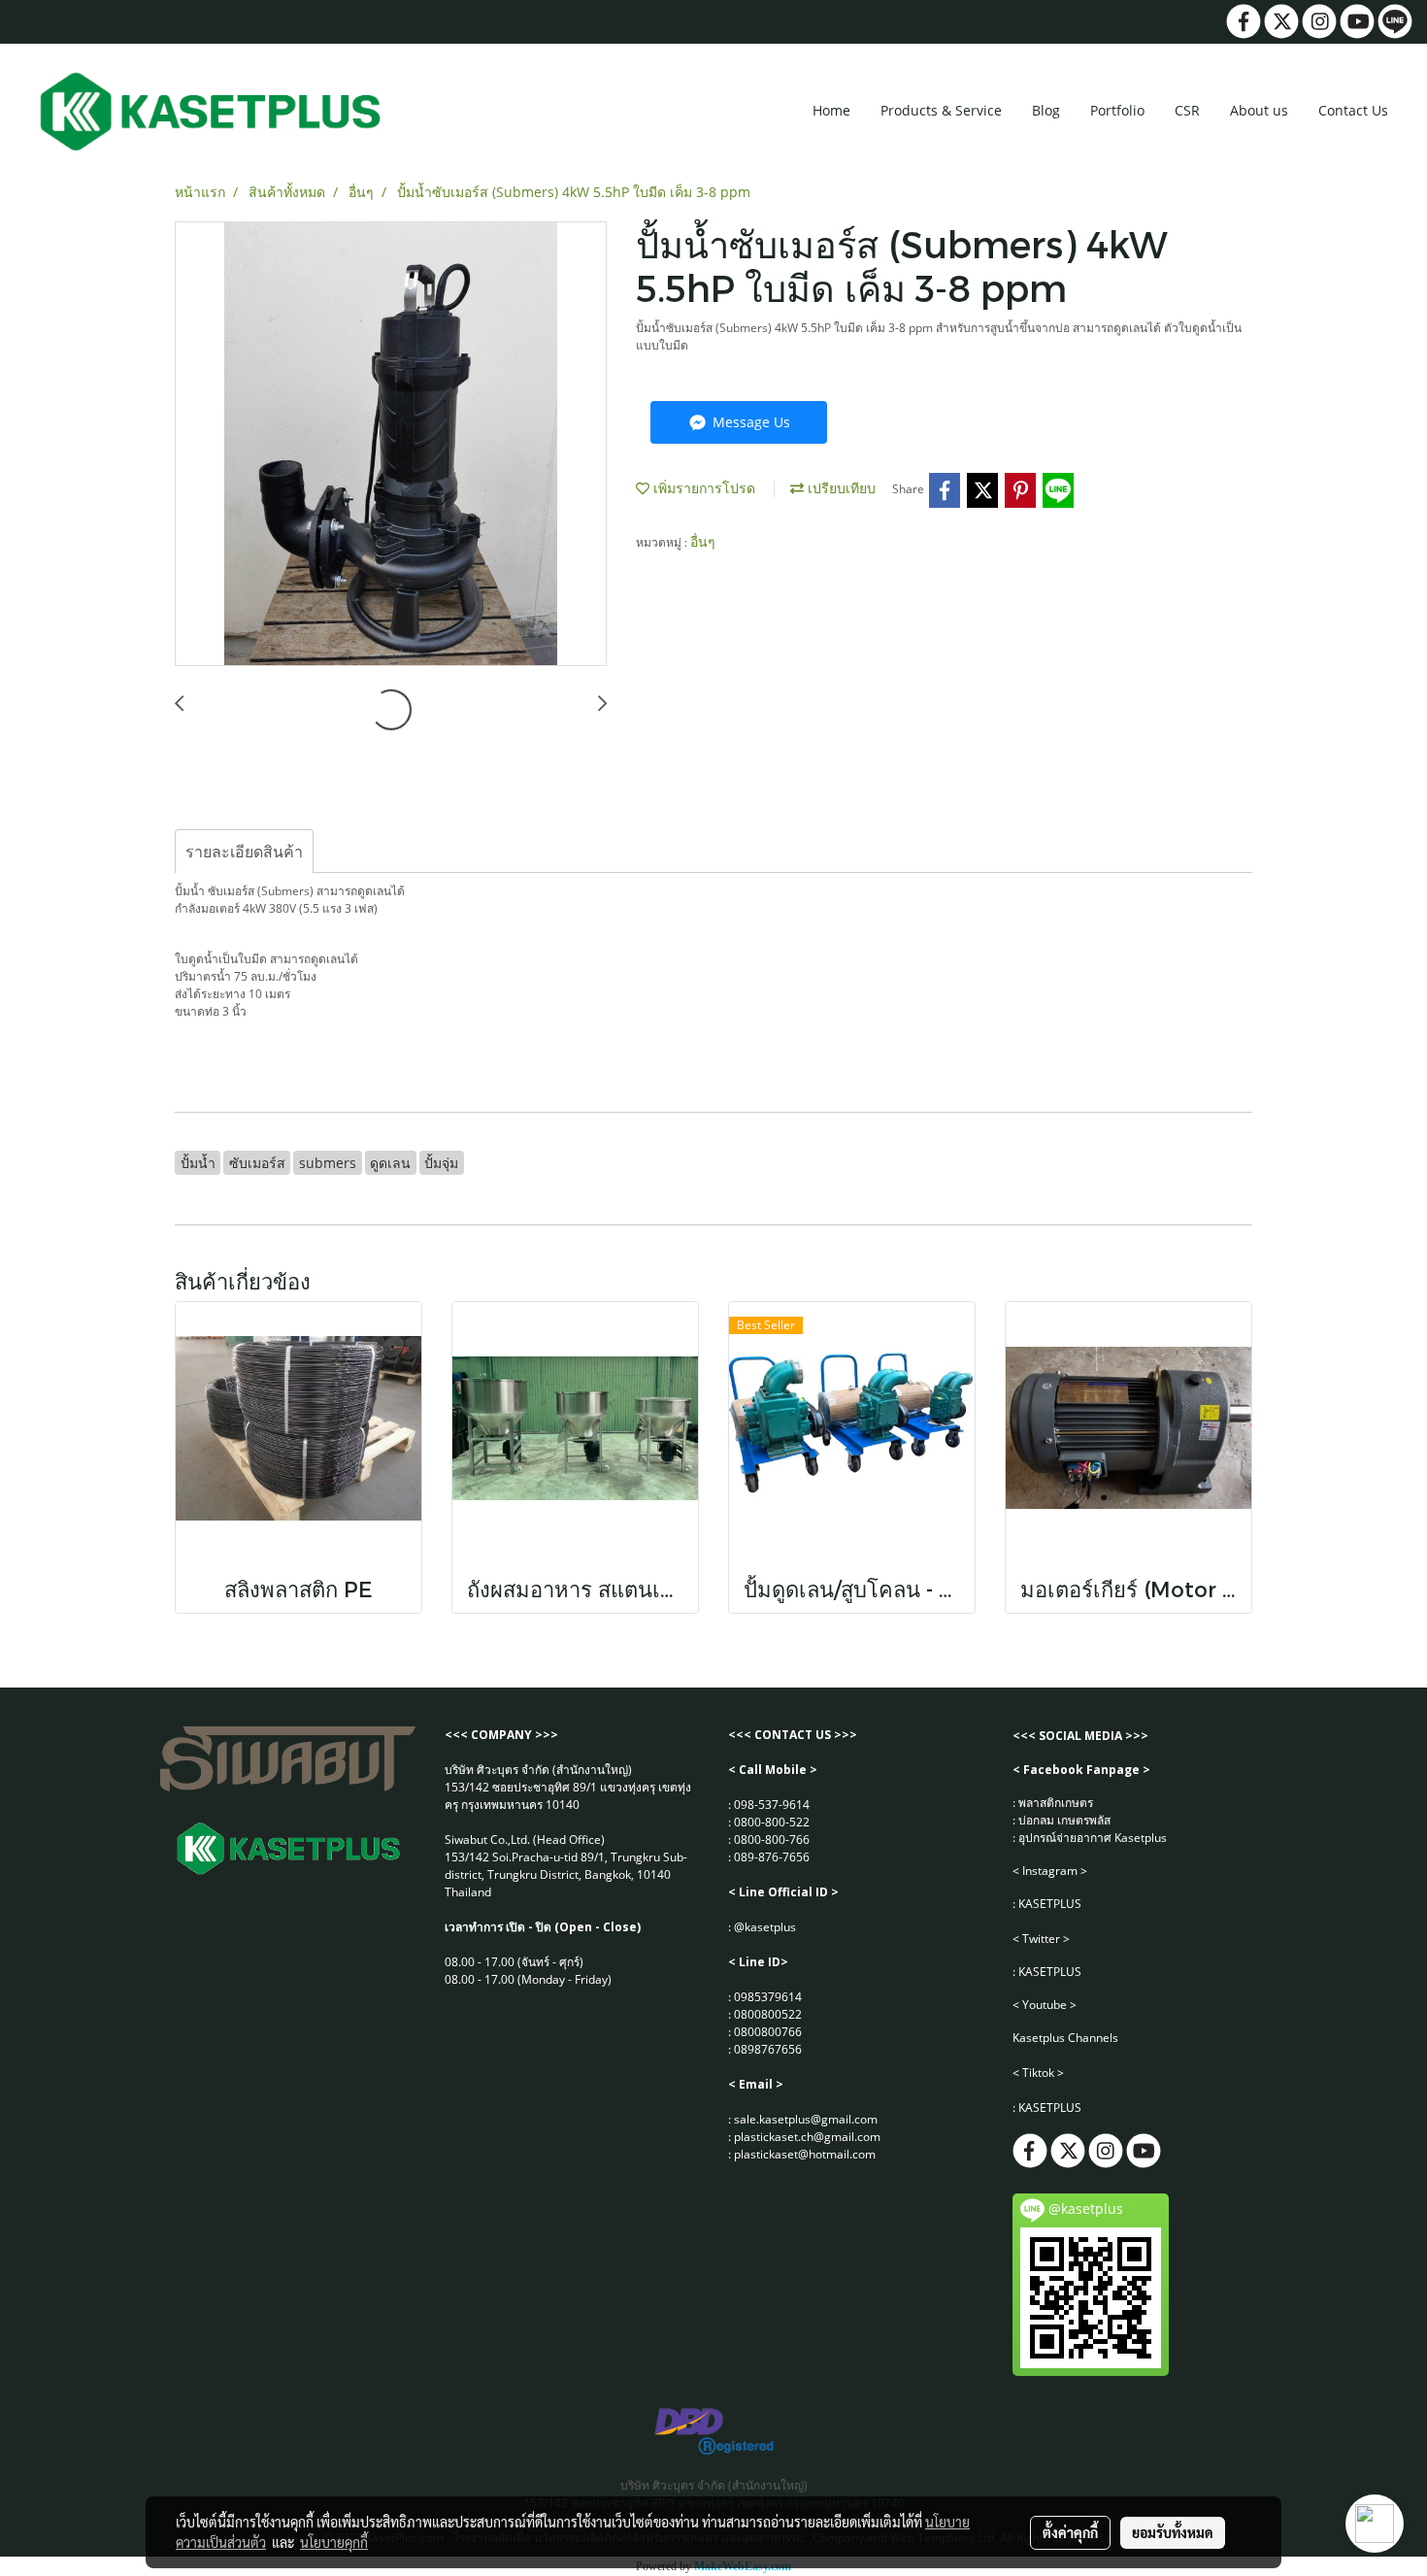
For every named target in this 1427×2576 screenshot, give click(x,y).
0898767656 (768, 2049)
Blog (1046, 110)
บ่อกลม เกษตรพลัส (1064, 1820)
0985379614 (768, 1997)
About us (1259, 110)
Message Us (749, 422)
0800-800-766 (772, 1840)
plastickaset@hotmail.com (805, 2154)
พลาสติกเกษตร (1056, 1803)
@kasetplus (765, 1927)
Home (831, 110)
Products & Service (941, 110)
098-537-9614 (772, 1805)
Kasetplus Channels (1065, 2038)
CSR (1187, 110)
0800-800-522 (772, 1822)
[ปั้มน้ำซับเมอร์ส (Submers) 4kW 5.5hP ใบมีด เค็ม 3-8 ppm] (391, 445)
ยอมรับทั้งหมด (1173, 2532)
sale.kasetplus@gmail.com (806, 2119)
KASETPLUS (1050, 1904)
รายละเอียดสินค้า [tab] (244, 852)
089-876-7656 (772, 1857)
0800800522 (768, 2014)
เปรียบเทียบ (840, 488)
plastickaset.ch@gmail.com (807, 2137)
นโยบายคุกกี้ (334, 2542)
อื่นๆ (703, 541)
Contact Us (1353, 110)
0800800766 (768, 2032)
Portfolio (1117, 110)
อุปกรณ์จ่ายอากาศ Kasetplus (1093, 1838)
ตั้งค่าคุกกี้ (1070, 2532)
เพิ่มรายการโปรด (702, 488)
